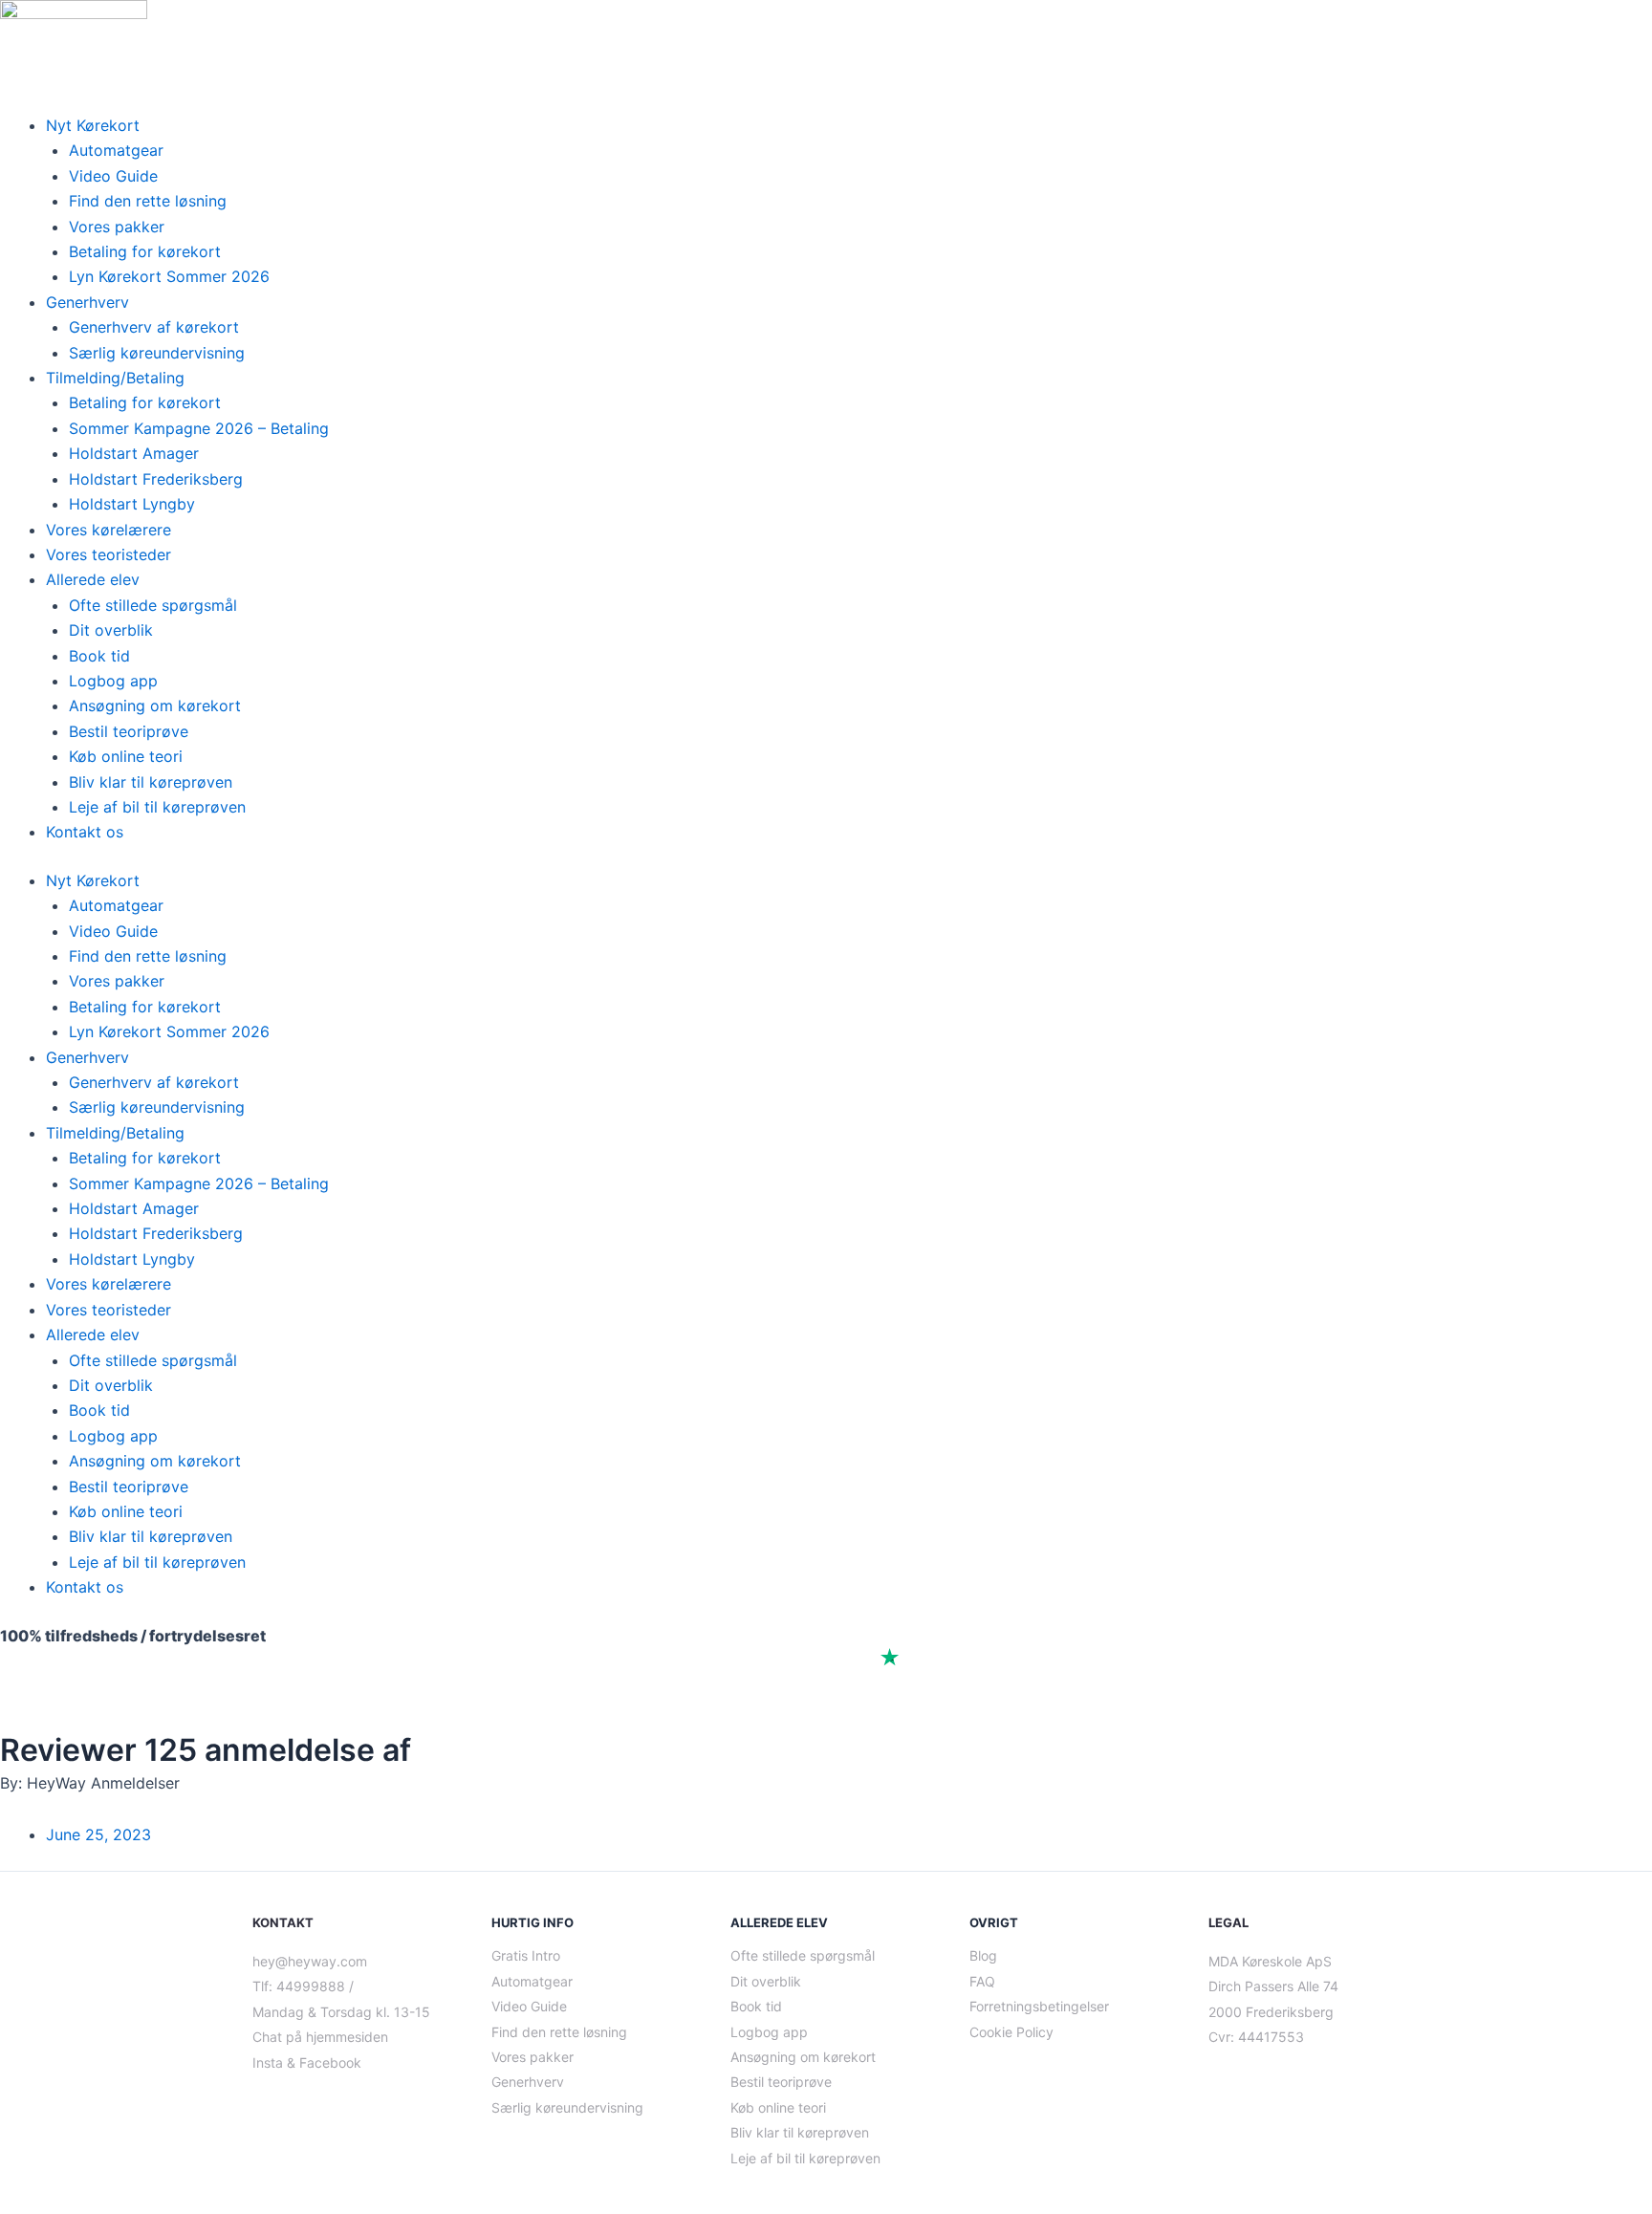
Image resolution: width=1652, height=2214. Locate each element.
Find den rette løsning (148, 201)
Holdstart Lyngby (132, 504)
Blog (983, 1955)
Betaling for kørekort (145, 251)
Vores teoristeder (109, 554)
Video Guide (113, 176)
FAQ (982, 1981)
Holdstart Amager (134, 453)
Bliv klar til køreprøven (151, 782)
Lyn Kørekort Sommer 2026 (169, 276)
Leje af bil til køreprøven (157, 807)
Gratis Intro (526, 1955)
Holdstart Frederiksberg (156, 479)
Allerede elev (93, 579)
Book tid (99, 656)
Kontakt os (85, 832)
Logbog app (113, 681)
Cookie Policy (1011, 2032)
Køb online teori (126, 756)
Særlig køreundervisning (157, 353)
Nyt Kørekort (93, 125)
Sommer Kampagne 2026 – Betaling (199, 428)
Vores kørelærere (109, 530)
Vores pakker (117, 227)
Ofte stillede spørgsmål (153, 605)
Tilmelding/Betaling (115, 378)
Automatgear (116, 150)
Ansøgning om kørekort (155, 705)
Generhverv (87, 302)
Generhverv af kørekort (154, 327)
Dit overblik (111, 630)
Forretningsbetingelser (1039, 2006)
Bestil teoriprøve (129, 731)
